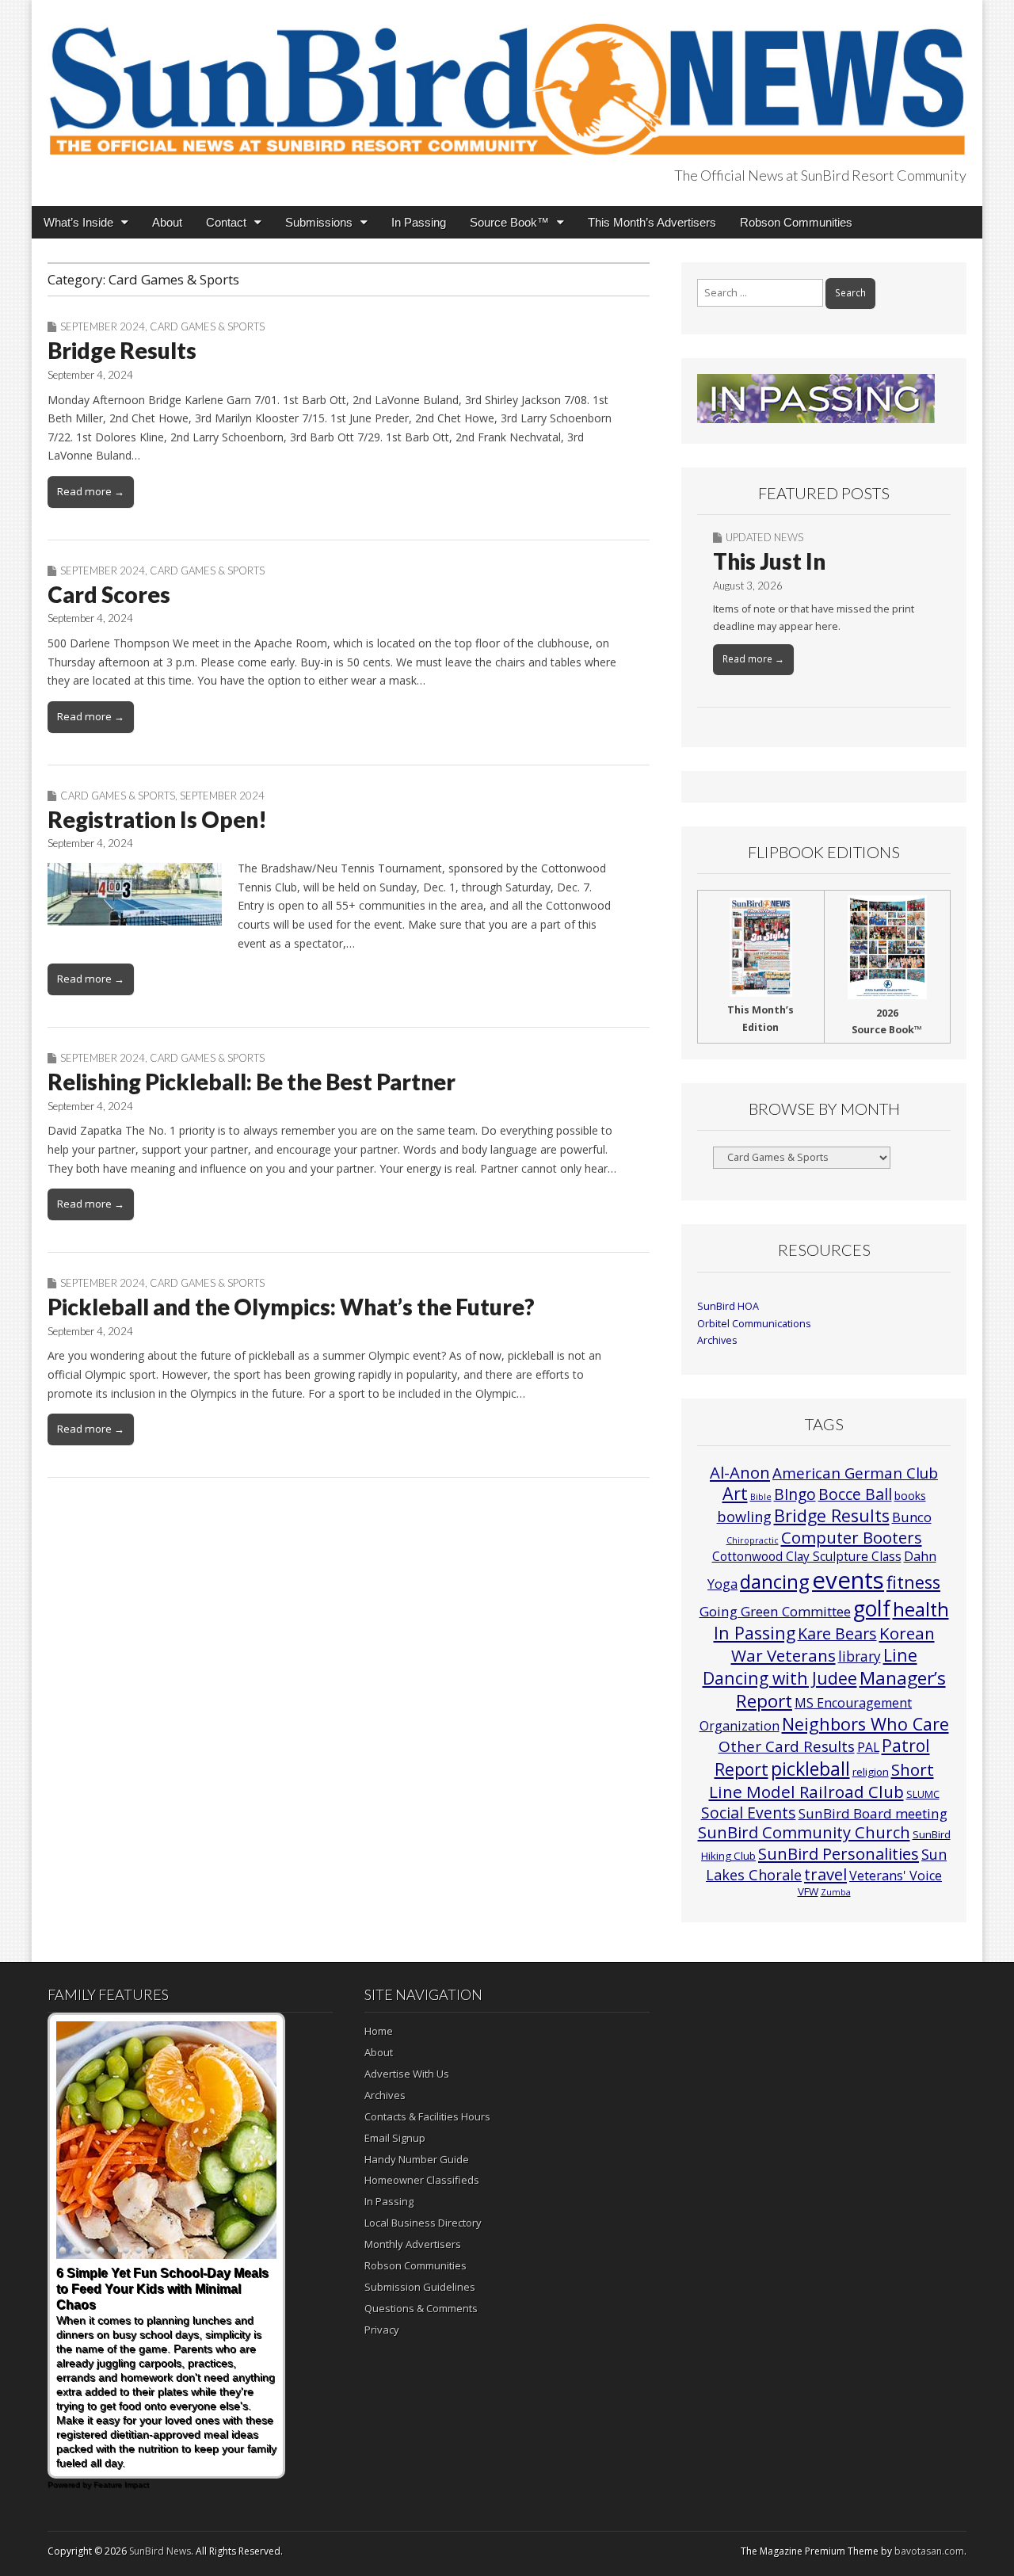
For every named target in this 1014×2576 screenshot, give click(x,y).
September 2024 (103, 326)
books (910, 1496)
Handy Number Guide (417, 2159)
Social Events (749, 1813)
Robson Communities (796, 222)
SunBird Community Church (804, 1832)
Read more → (91, 491)
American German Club (855, 1473)
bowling (744, 1517)
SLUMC (923, 1794)
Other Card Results (787, 1746)
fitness (913, 1582)
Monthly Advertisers (413, 2244)
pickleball (810, 1769)
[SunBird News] (507, 80)
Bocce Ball (855, 1494)
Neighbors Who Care (865, 1724)
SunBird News (160, 2551)
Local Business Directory (423, 2223)
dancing (775, 1581)
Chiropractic (753, 1540)
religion (871, 1772)
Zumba (836, 1892)
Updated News (764, 537)
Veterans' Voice (896, 1876)
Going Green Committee (775, 1611)
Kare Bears (837, 1633)
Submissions (319, 222)
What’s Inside (78, 222)
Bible (761, 1497)
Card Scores (109, 594)
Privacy (382, 2330)
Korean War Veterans (833, 1644)
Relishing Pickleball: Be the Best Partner (252, 1082)
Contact (226, 222)
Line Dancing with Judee (810, 1666)
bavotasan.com (929, 2551)
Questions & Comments (421, 2308)
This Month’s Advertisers (652, 222)
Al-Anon (740, 1472)
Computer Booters (852, 1537)
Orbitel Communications (754, 1324)
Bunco (912, 1517)
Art (735, 1493)
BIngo (795, 1494)
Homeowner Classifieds (422, 2180)
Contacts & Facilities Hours (427, 2116)
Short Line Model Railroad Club (821, 1780)
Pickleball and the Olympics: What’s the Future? (291, 1307)
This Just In (769, 561)
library (860, 1656)
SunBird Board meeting (873, 1813)
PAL (868, 1747)
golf (872, 1609)
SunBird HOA (728, 1306)
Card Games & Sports (207, 326)
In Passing (419, 222)
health (921, 1609)
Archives (717, 1340)
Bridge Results (122, 350)
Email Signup (395, 2138)
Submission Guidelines (420, 2287)
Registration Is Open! (157, 819)
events (848, 1580)
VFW (808, 1891)
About (167, 222)
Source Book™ (509, 222)
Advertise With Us (407, 2074)
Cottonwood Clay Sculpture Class (807, 1556)
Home (379, 2031)
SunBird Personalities (839, 1853)
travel (825, 1874)
